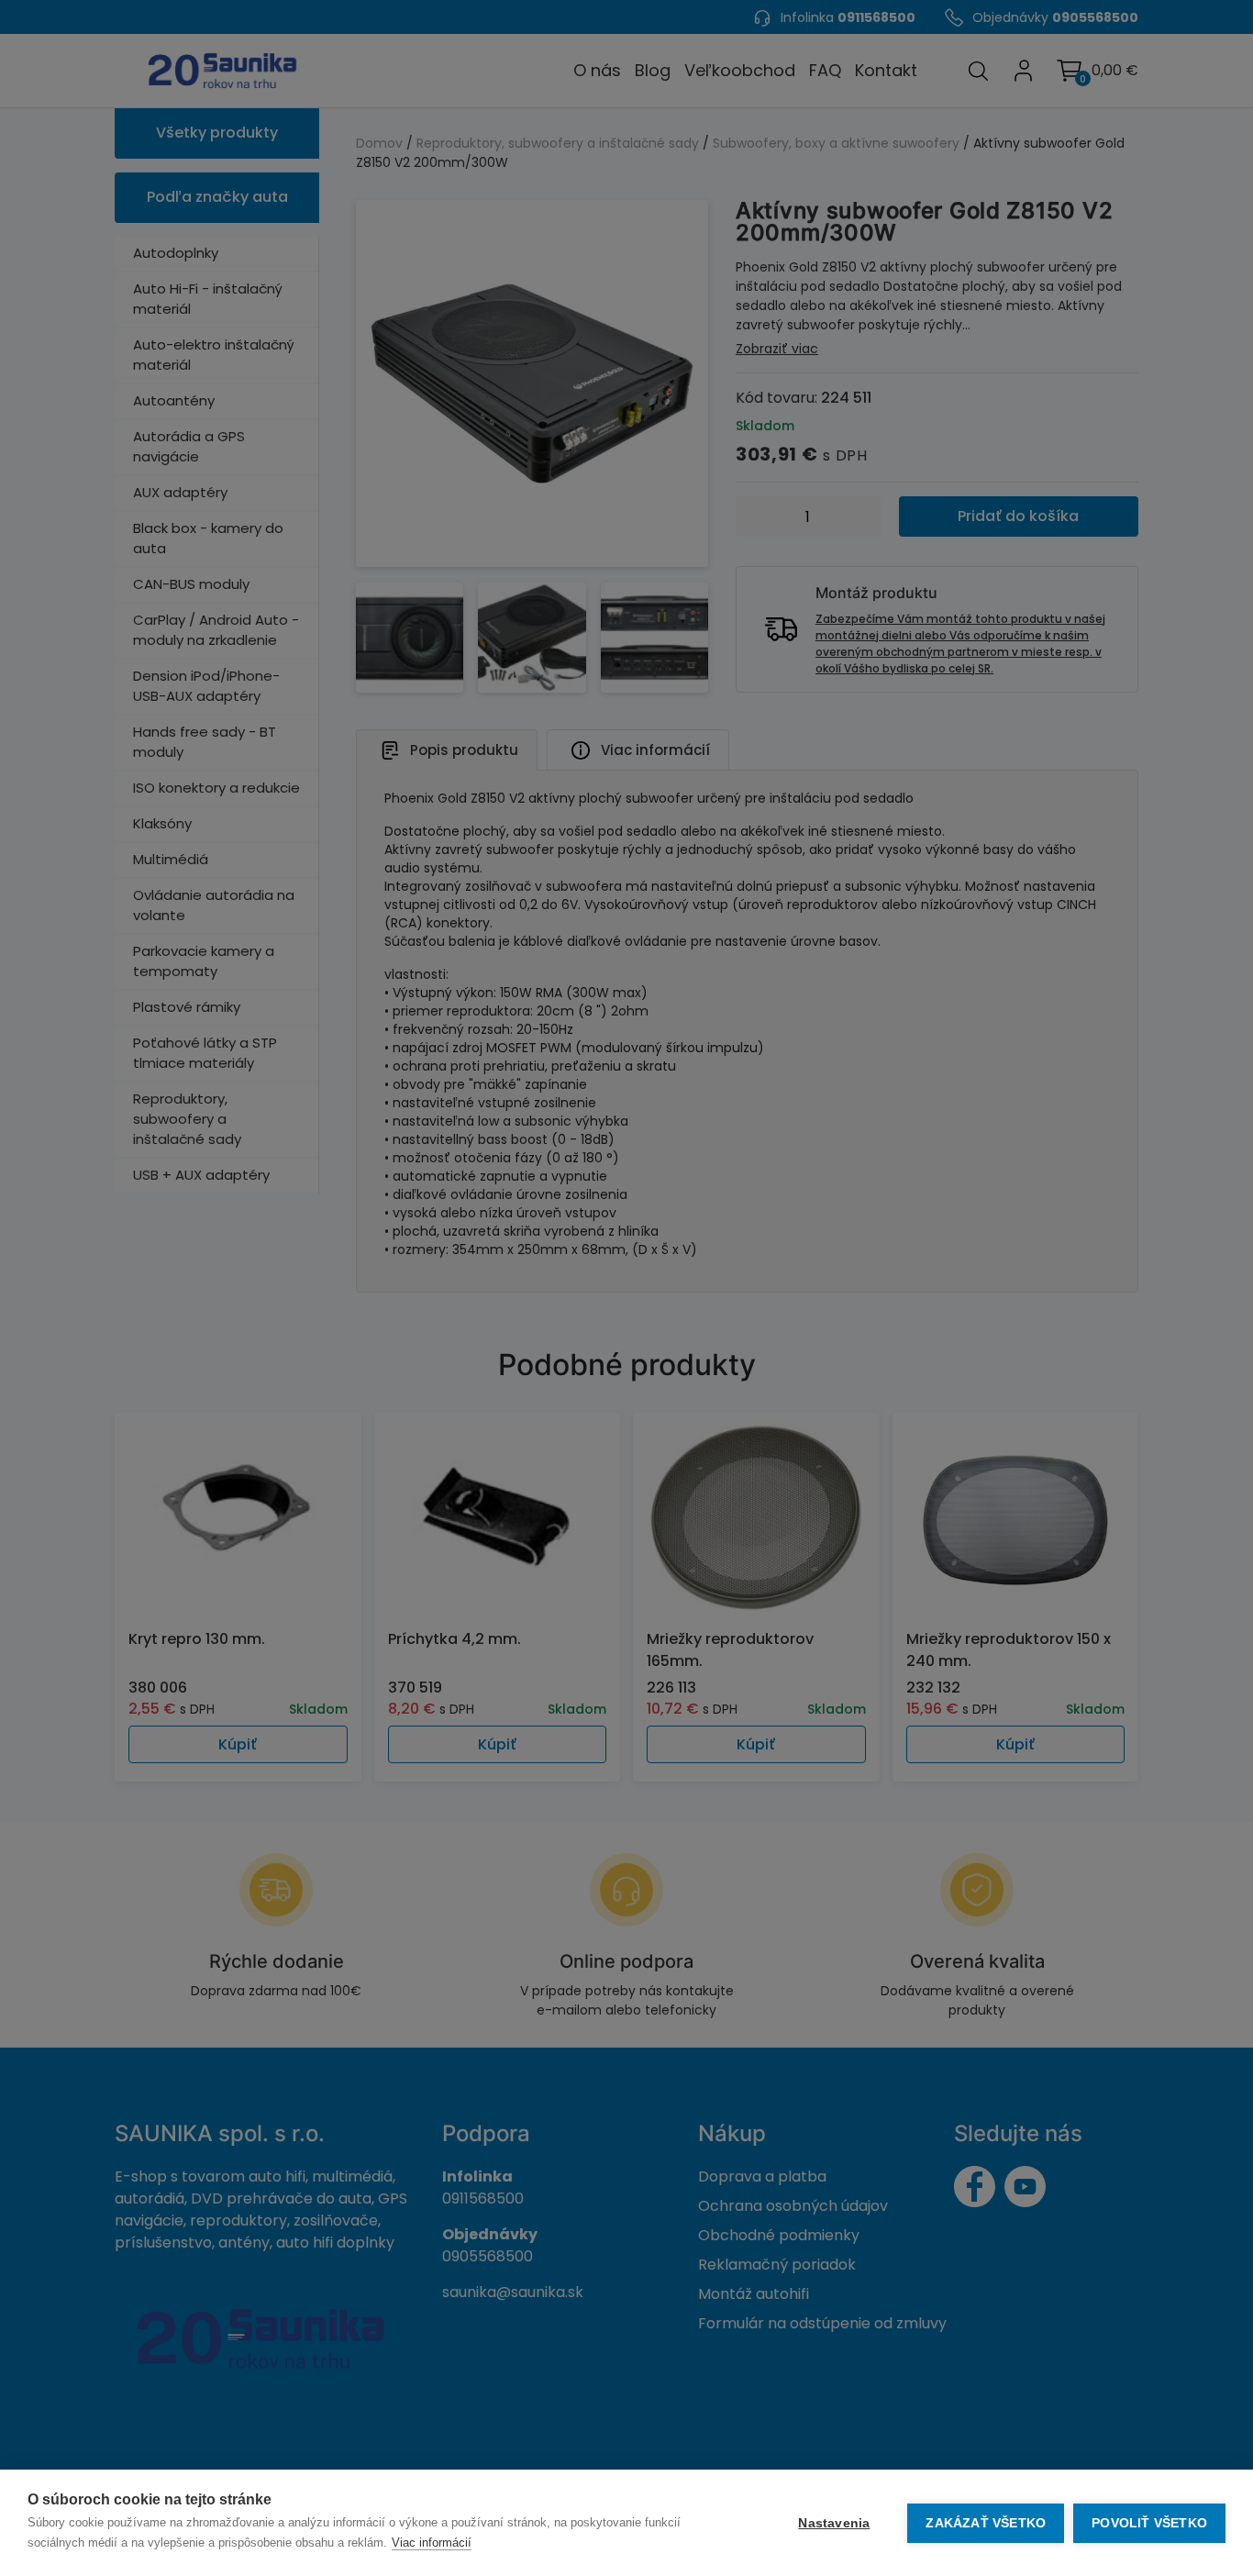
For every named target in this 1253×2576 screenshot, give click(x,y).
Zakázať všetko (986, 2523)
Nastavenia (834, 2523)
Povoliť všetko (1149, 2523)
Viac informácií (432, 2543)
